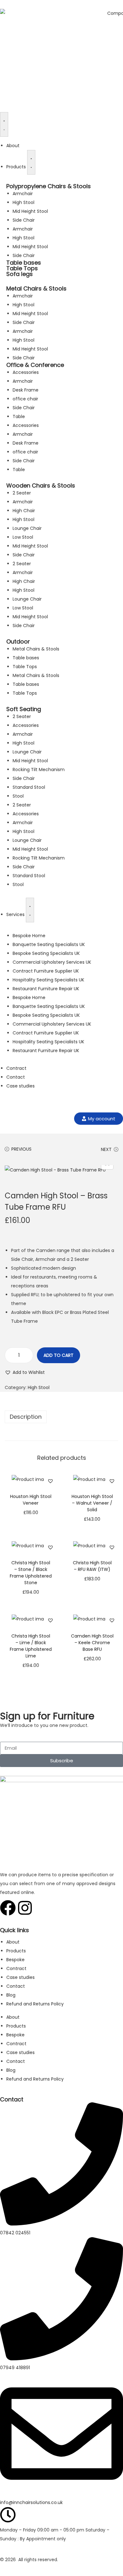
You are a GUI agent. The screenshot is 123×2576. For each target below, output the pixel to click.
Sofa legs (20, 274)
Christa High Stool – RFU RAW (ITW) (92, 1566)
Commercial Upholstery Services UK (52, 962)
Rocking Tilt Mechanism (39, 770)
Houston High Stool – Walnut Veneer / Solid (92, 1503)
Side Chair (24, 220)
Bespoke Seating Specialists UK (46, 953)
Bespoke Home (29, 936)
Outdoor (18, 641)
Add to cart (59, 1355)
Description (26, 1417)
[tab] (61, 1417)
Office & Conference (35, 365)
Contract (16, 1968)
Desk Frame (26, 390)
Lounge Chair (27, 528)
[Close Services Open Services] (30, 910)
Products (16, 1951)
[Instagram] (25, 1908)
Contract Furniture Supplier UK (46, 971)
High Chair (24, 511)
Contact (16, 1986)
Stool (18, 796)
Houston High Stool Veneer (31, 1500)
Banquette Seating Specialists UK (49, 944)
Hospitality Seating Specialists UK (48, 980)
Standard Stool (29, 787)
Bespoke (15, 1960)
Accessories (26, 372)
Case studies (20, 1977)
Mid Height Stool (30, 211)
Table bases (24, 263)
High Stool (23, 202)
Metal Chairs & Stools (36, 288)
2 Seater (22, 493)
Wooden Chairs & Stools (41, 485)
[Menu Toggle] (4, 124)
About (13, 1942)
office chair (25, 399)
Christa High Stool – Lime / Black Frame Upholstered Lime (31, 1646)
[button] (25, 1372)
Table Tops (22, 268)
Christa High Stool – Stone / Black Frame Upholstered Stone (31, 1573)
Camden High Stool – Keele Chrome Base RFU (92, 1643)
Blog (11, 1995)
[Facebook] (8, 1908)
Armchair (23, 194)
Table (19, 416)
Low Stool (23, 537)
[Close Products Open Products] (31, 162)
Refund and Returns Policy (35, 2004)
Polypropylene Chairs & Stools (49, 186)
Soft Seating (24, 709)
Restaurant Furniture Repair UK (46, 989)
